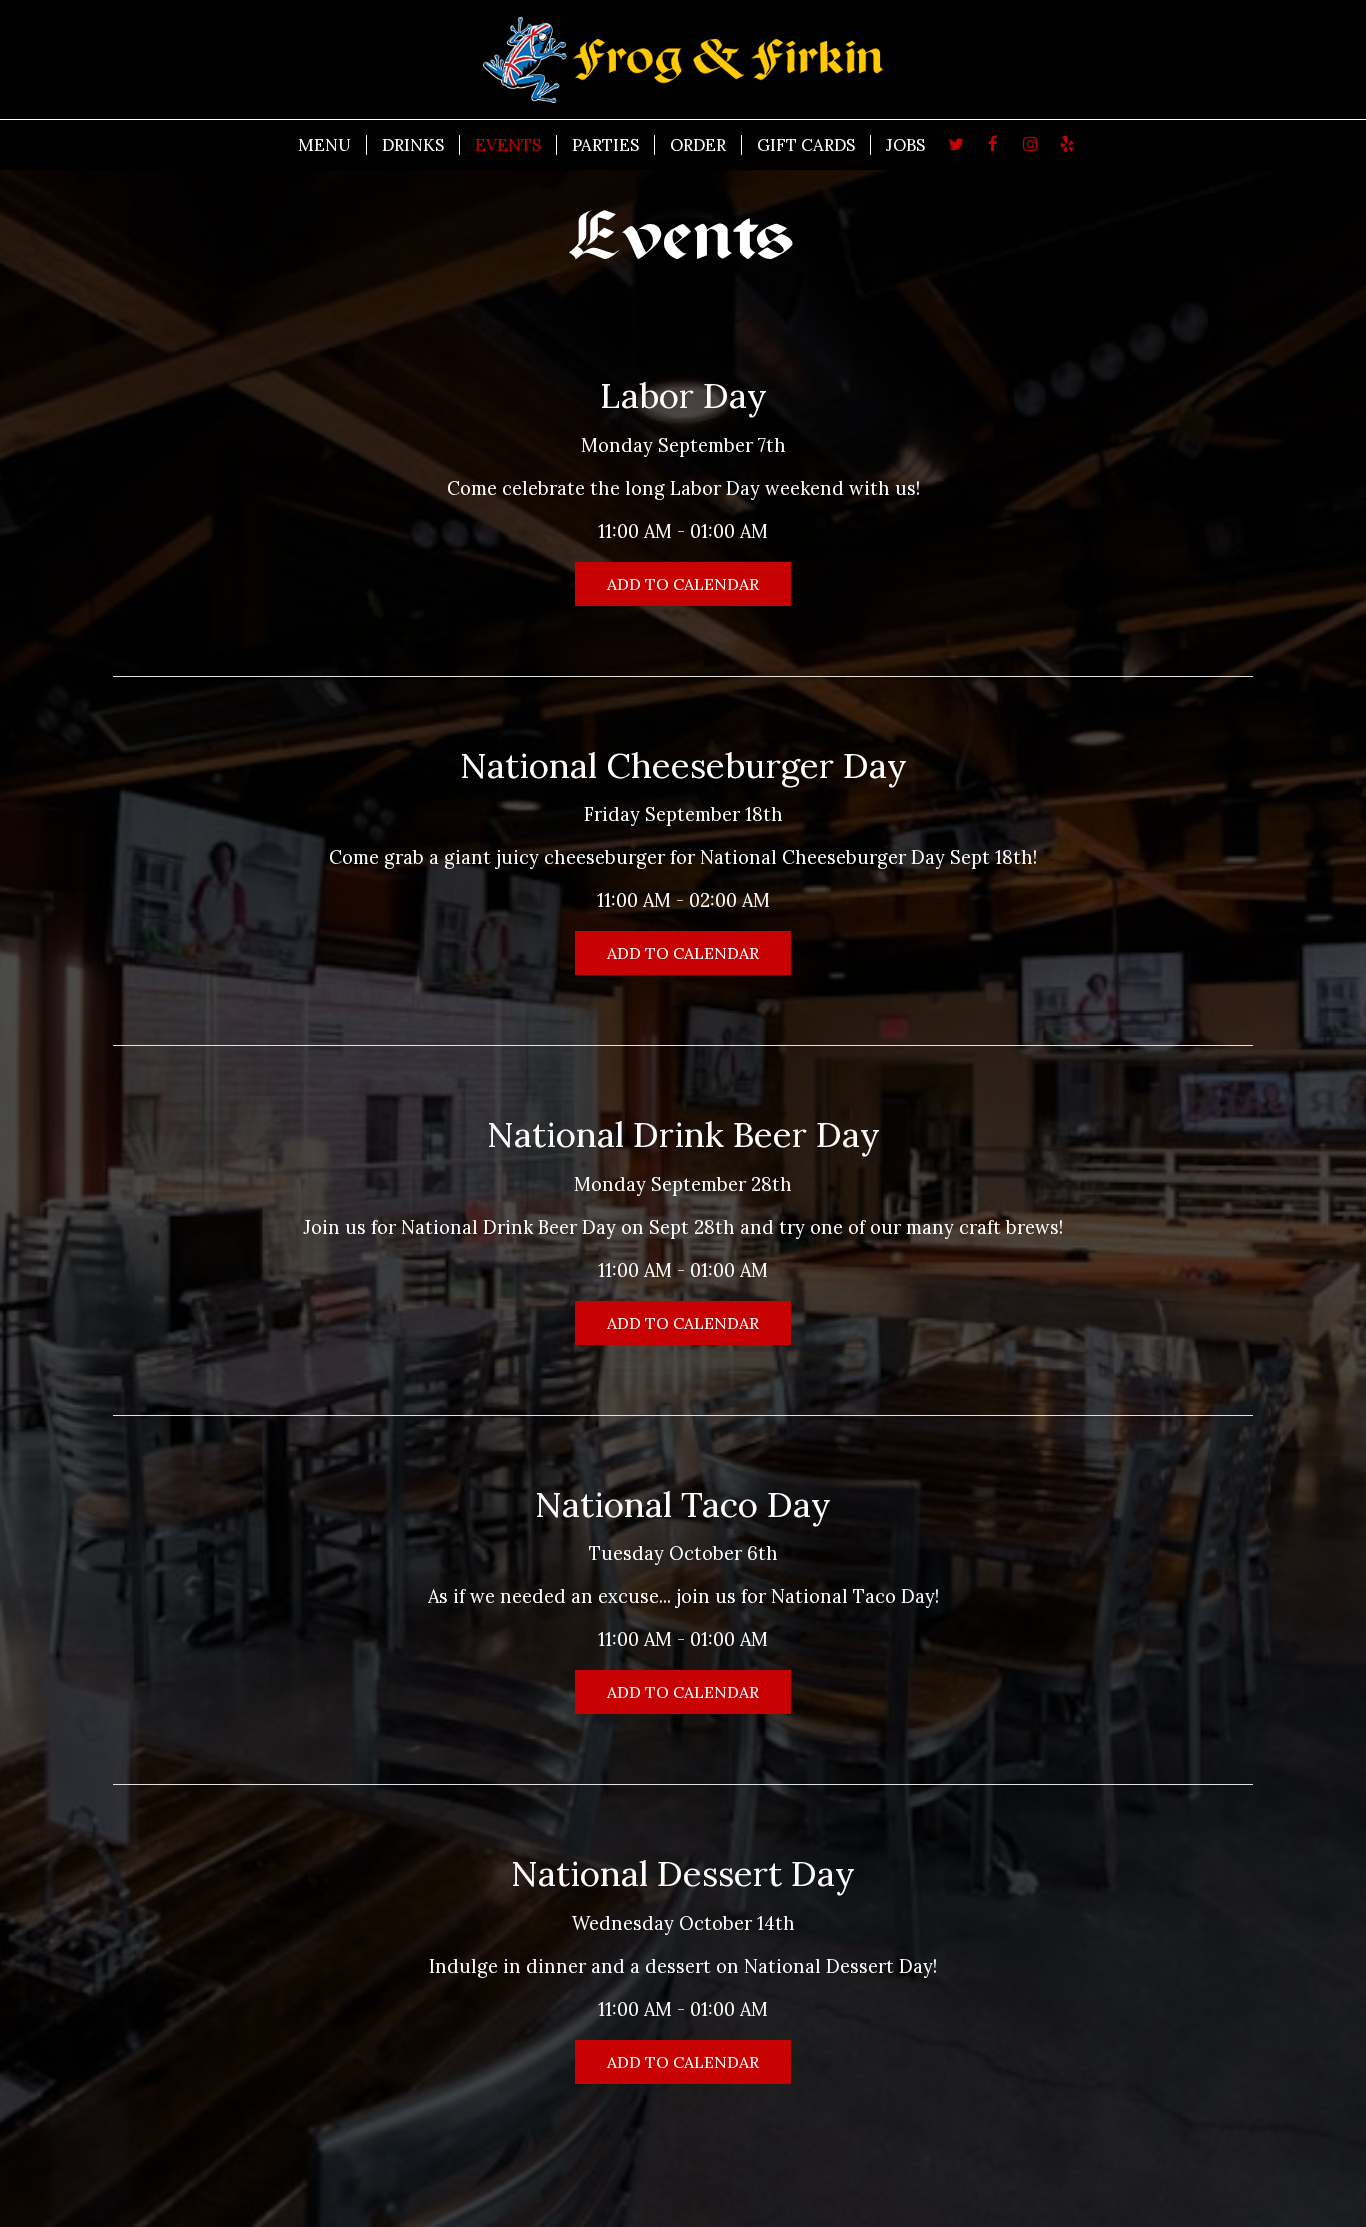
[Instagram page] (1030, 144)
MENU (324, 145)
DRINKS (413, 145)
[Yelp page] (1067, 144)
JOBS (905, 145)
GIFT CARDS (806, 145)
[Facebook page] (993, 144)
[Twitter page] (956, 144)
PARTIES (605, 145)
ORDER (698, 145)
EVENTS (508, 145)
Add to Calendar (683, 584)
